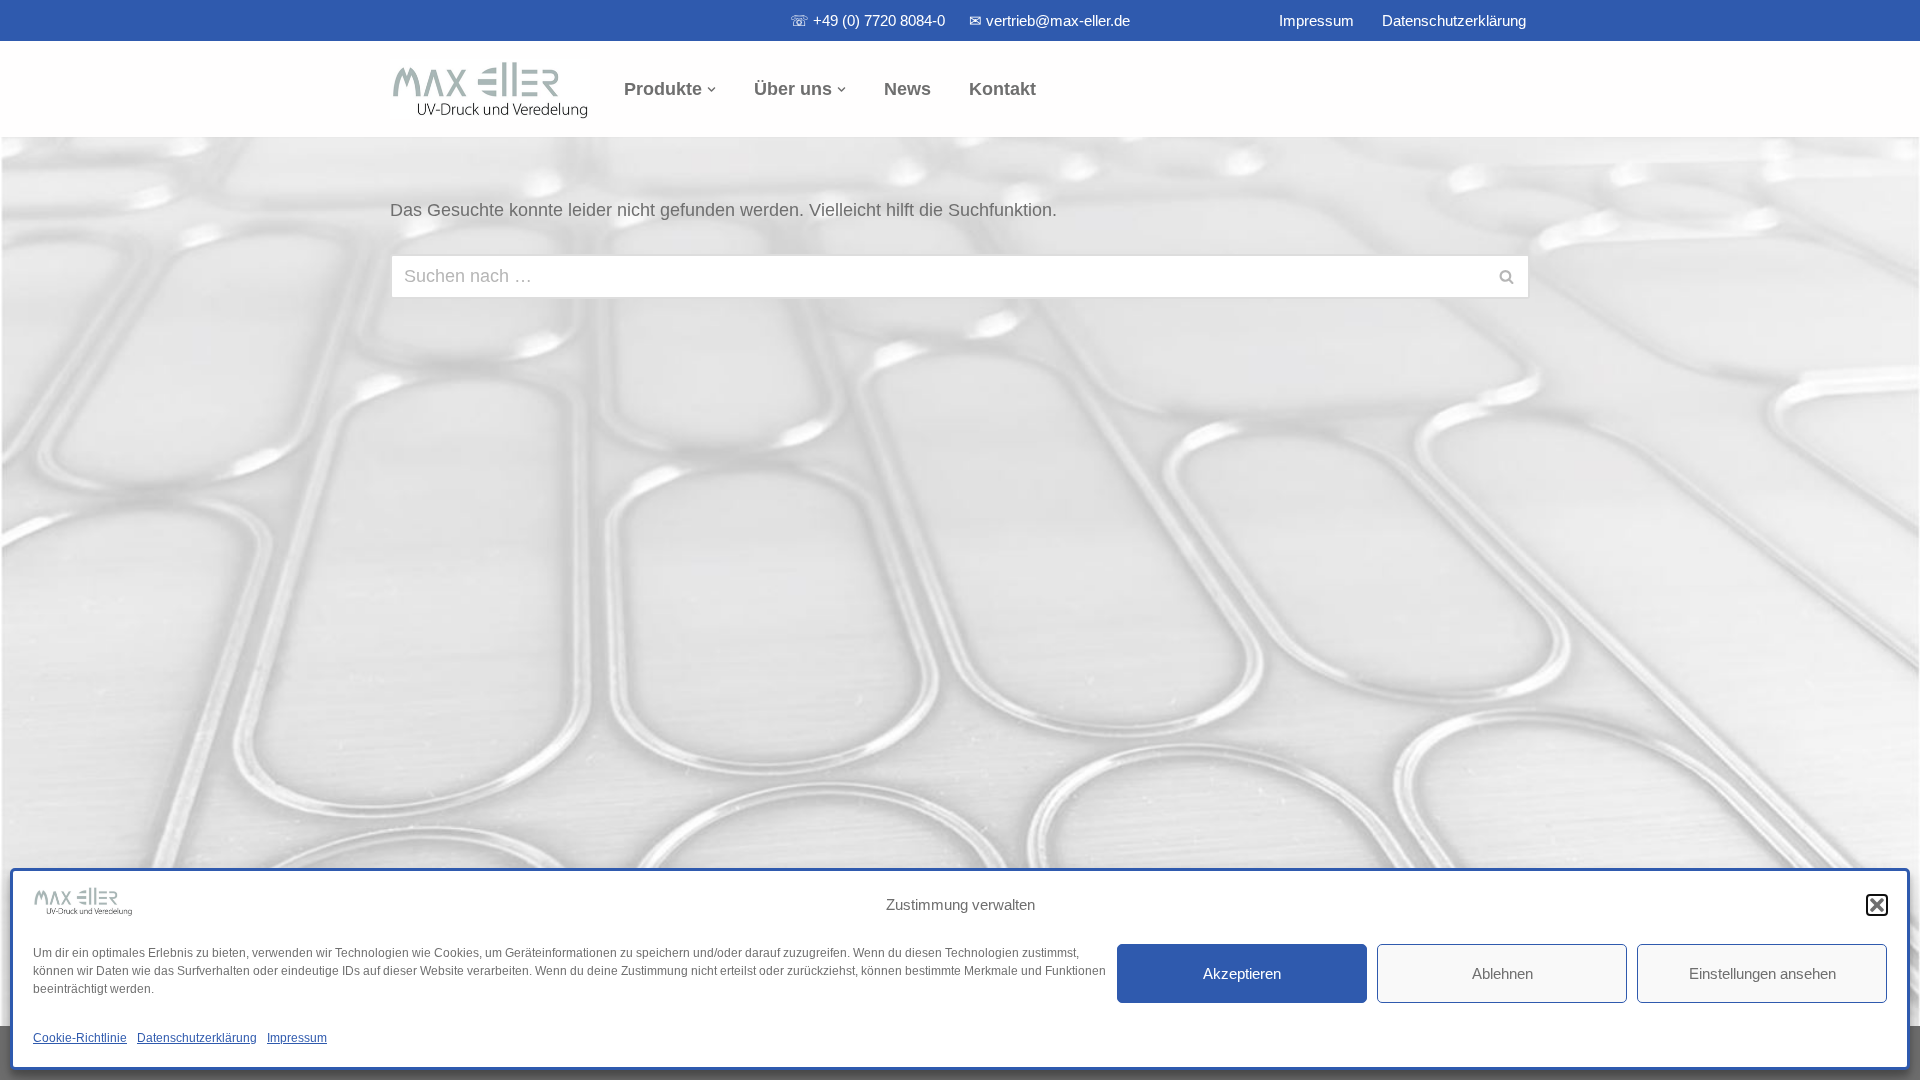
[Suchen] (1507, 276)
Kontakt (1002, 89)
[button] (1877, 905)
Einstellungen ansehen (1762, 973)
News (907, 89)
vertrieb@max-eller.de (1058, 20)
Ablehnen (1502, 973)
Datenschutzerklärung (197, 1038)
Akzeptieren (1242, 973)
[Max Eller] (490, 89)
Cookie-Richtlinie (80, 1038)
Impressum (297, 1038)
